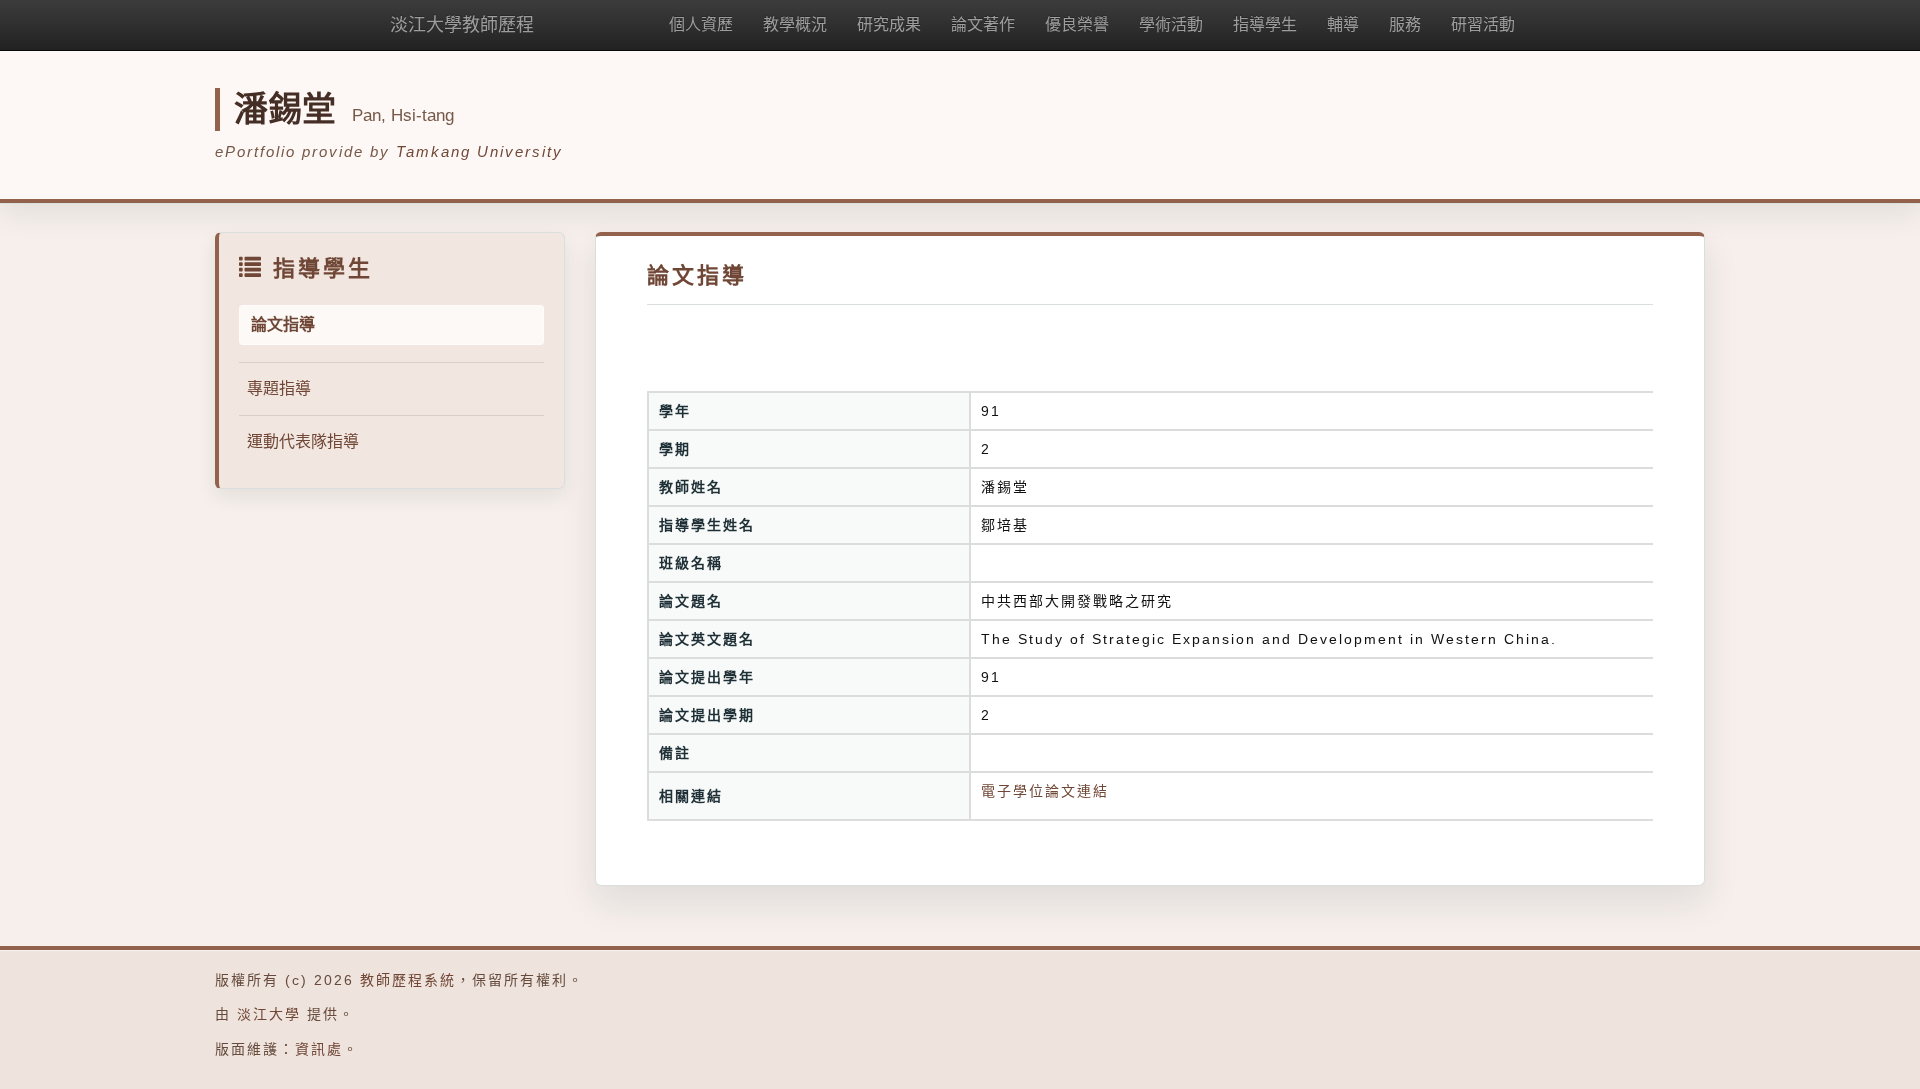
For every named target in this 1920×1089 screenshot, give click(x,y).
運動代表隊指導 (303, 441)
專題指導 (279, 388)
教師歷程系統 (408, 980)
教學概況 (795, 24)
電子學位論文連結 (1045, 791)
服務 (1405, 24)
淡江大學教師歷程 (462, 25)
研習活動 (1483, 24)
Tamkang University (479, 151)
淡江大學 (269, 1014)
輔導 (1343, 24)
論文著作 (983, 24)
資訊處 (319, 1049)
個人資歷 (701, 24)
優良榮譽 (1077, 24)
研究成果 (889, 24)
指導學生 (1265, 24)
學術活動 (1171, 24)
